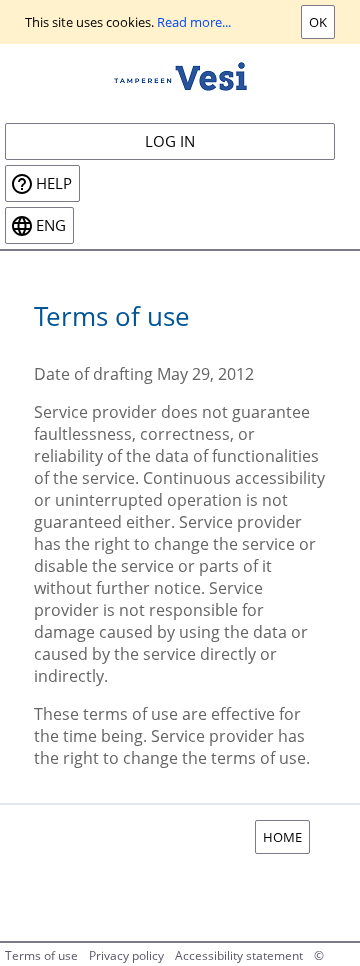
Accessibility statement (239, 955)
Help (54, 183)
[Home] (180, 75)
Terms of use (41, 955)
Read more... (194, 22)
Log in (170, 141)
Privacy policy (126, 955)
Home (282, 837)
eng (51, 225)
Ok (318, 22)
